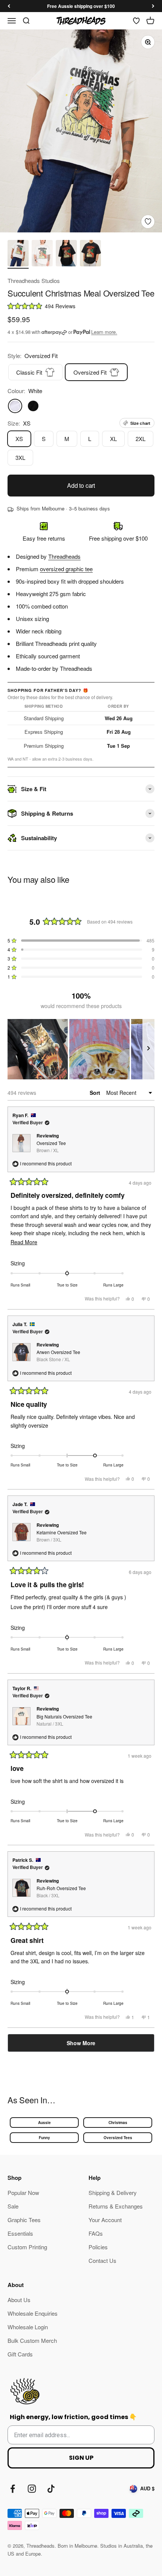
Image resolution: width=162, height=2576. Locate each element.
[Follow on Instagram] (32, 2489)
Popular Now (23, 2193)
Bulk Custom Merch (32, 2340)
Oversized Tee (51, 1147)
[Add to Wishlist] (148, 222)
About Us (19, 2300)
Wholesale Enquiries (33, 2313)
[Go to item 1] (18, 254)
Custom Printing (27, 2247)
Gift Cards (20, 2354)
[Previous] (9, 6)
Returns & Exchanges (116, 2206)
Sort (96, 1093)
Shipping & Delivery (113, 2193)
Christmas (118, 2123)
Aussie (44, 2123)
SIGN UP (81, 2458)
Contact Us (102, 2260)
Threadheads (64, 556)
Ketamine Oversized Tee (62, 1536)
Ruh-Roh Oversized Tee (61, 1892)
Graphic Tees (24, 2220)
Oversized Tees (118, 2138)
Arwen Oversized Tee (58, 1356)
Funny (44, 2138)
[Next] (153, 6)
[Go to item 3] (66, 254)
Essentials (20, 2233)
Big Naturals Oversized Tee (64, 1720)
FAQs (96, 2233)
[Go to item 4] (90, 254)
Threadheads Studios (34, 281)
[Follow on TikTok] (51, 2489)
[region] (81, 1049)
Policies (98, 2247)
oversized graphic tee (66, 569)
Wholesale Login (28, 2327)
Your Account (105, 2220)
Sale (13, 2206)
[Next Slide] (148, 1049)
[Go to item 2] (42, 254)
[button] (81, 306)
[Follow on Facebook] (13, 2489)
